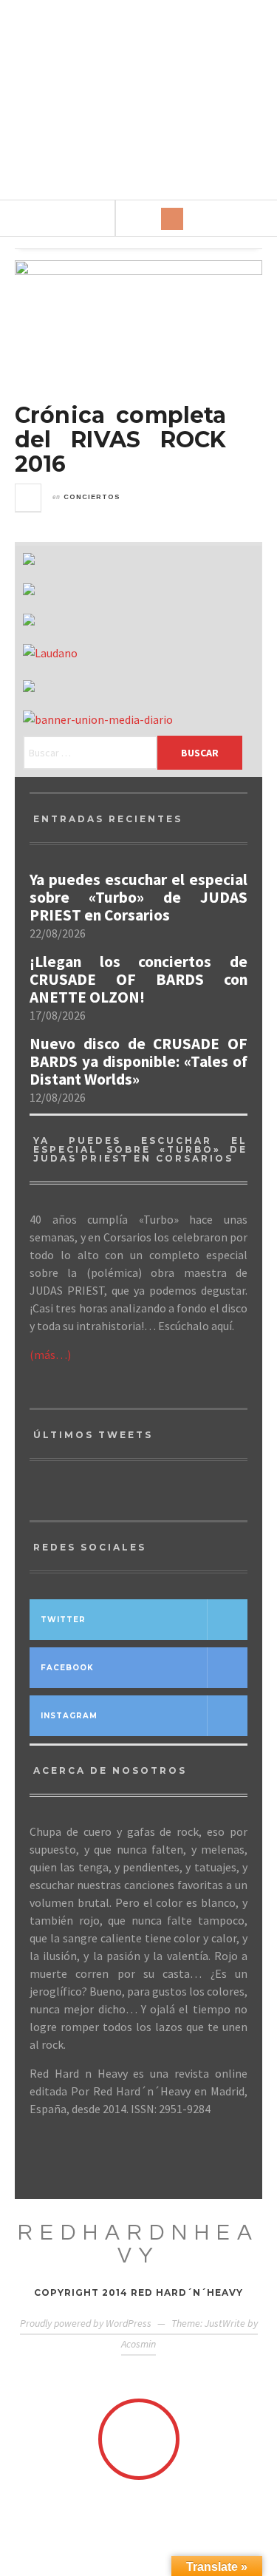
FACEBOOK (67, 1668)
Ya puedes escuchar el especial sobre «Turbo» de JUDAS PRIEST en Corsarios (138, 898)
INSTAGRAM (69, 1716)
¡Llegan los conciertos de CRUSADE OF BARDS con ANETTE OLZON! (138, 980)
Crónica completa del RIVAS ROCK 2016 (121, 440)
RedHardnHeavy (138, 2244)
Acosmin (138, 2344)
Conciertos (92, 497)
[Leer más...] (29, 498)
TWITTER (63, 1620)
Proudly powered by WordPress (86, 2323)
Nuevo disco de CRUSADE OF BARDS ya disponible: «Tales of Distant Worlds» (138, 1062)
